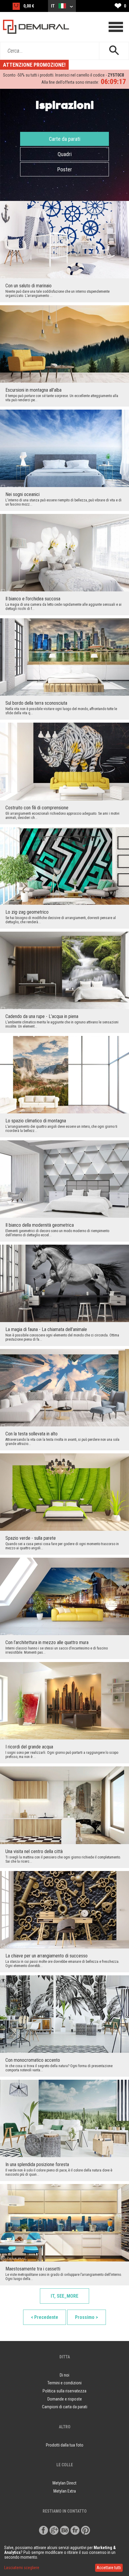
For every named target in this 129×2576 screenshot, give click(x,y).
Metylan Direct (64, 2483)
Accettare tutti (109, 2568)
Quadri (65, 154)
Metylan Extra (65, 2491)
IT (53, 6)
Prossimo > (87, 2317)
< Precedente (45, 2317)
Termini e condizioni (64, 2383)
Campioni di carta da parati (65, 2407)
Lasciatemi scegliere (22, 2568)
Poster (65, 169)
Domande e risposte (65, 2399)
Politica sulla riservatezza (64, 2391)
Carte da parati (65, 139)
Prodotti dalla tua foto (65, 2445)
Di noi (64, 2375)
